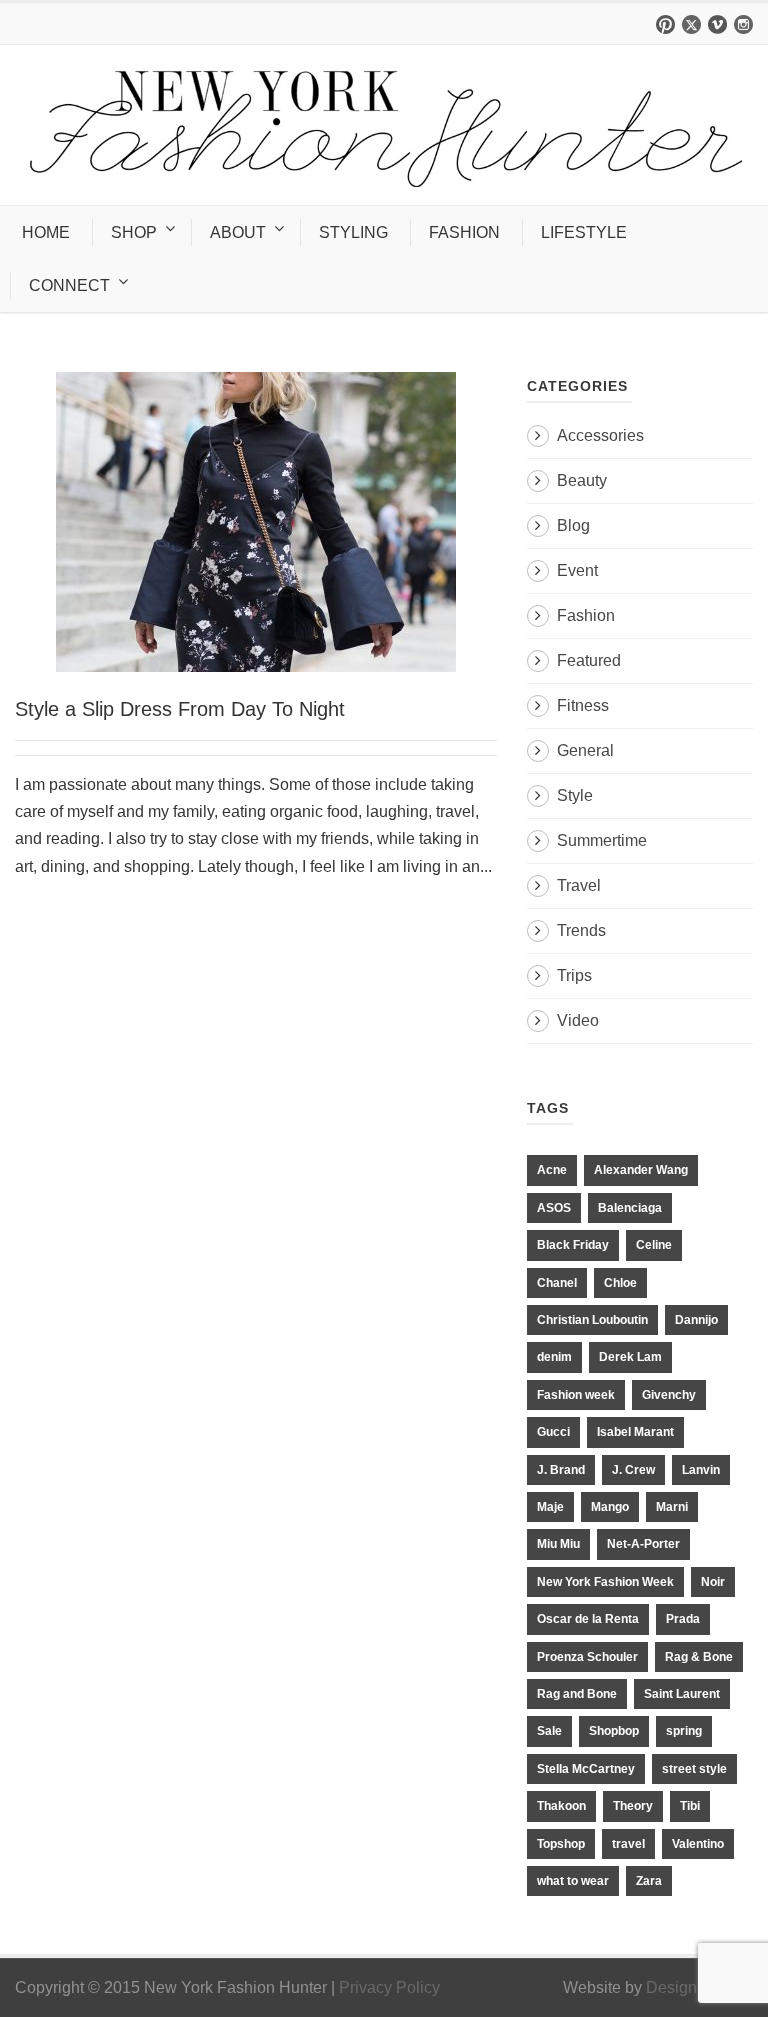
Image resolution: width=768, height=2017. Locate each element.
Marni (672, 1507)
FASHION (464, 232)
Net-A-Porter (643, 1544)
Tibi (690, 1806)
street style (694, 1769)
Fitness (583, 705)
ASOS (554, 1208)
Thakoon (561, 1806)
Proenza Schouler (587, 1657)
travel (628, 1844)
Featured (589, 660)
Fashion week (576, 1395)
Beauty (582, 480)
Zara (649, 1881)
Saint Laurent (682, 1694)
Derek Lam (630, 1357)
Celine (654, 1245)
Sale (549, 1731)
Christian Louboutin (592, 1320)
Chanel (557, 1283)
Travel (579, 885)
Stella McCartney (586, 1769)
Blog (573, 525)
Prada (683, 1619)
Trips (574, 975)
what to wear (573, 1881)
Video (578, 1020)
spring (684, 1731)
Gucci (553, 1432)
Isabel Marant (635, 1432)
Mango (610, 1507)
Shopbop (614, 1731)
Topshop (561, 1844)
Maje (550, 1507)
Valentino (698, 1844)
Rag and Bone (577, 1694)
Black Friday (573, 1245)
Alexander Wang (641, 1170)
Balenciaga (630, 1208)
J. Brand (561, 1470)
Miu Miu (558, 1544)
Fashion (586, 615)
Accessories (600, 435)
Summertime (602, 840)
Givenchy (669, 1395)
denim (554, 1357)
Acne (552, 1170)
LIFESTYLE (584, 232)
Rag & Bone (699, 1657)
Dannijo (696, 1320)
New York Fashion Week (605, 1582)
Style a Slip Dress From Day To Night (180, 709)
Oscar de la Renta (588, 1619)
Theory (633, 1806)
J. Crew (633, 1470)
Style (575, 795)
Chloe (620, 1283)
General (585, 750)
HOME (46, 232)
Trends (581, 930)
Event (577, 570)
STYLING (353, 232)
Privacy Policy (389, 1987)
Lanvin (701, 1470)
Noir (713, 1582)
